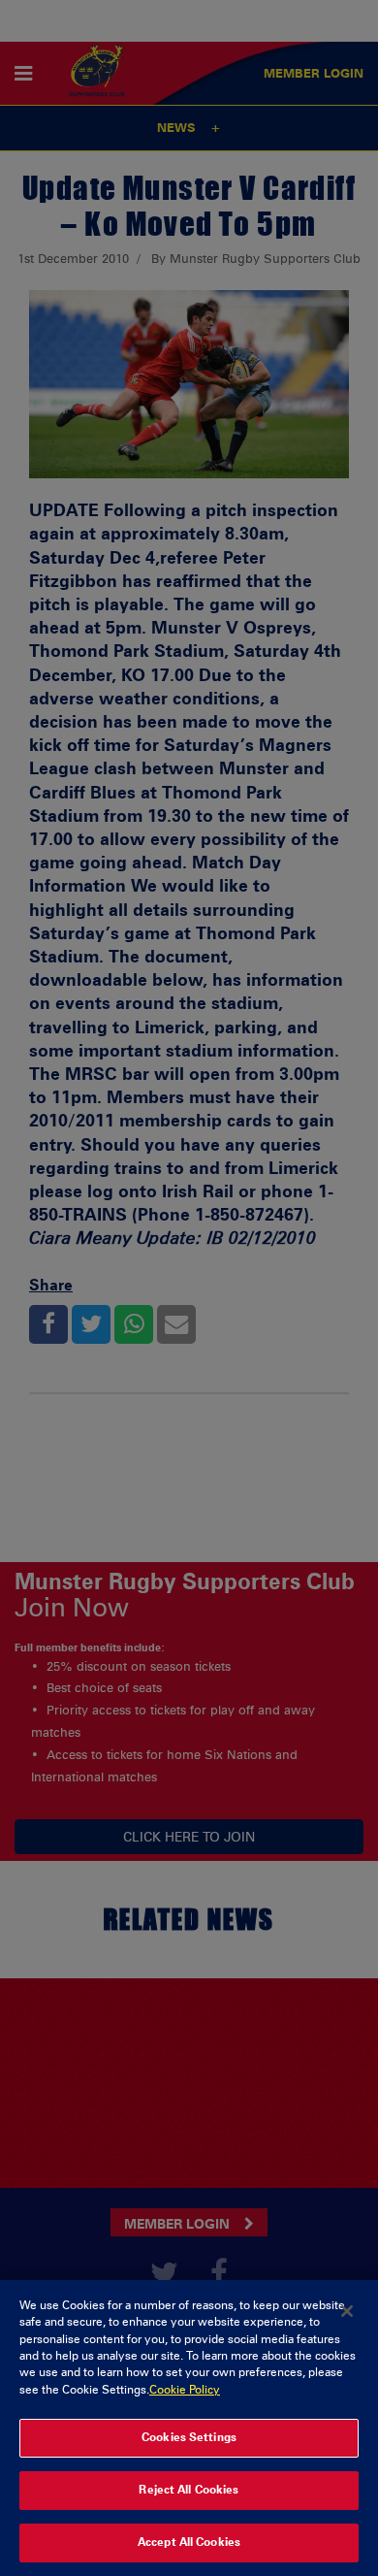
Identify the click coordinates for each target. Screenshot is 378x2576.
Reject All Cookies (189, 2490)
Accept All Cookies (189, 2542)
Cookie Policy (185, 2390)
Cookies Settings (189, 2437)
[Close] (347, 2311)
